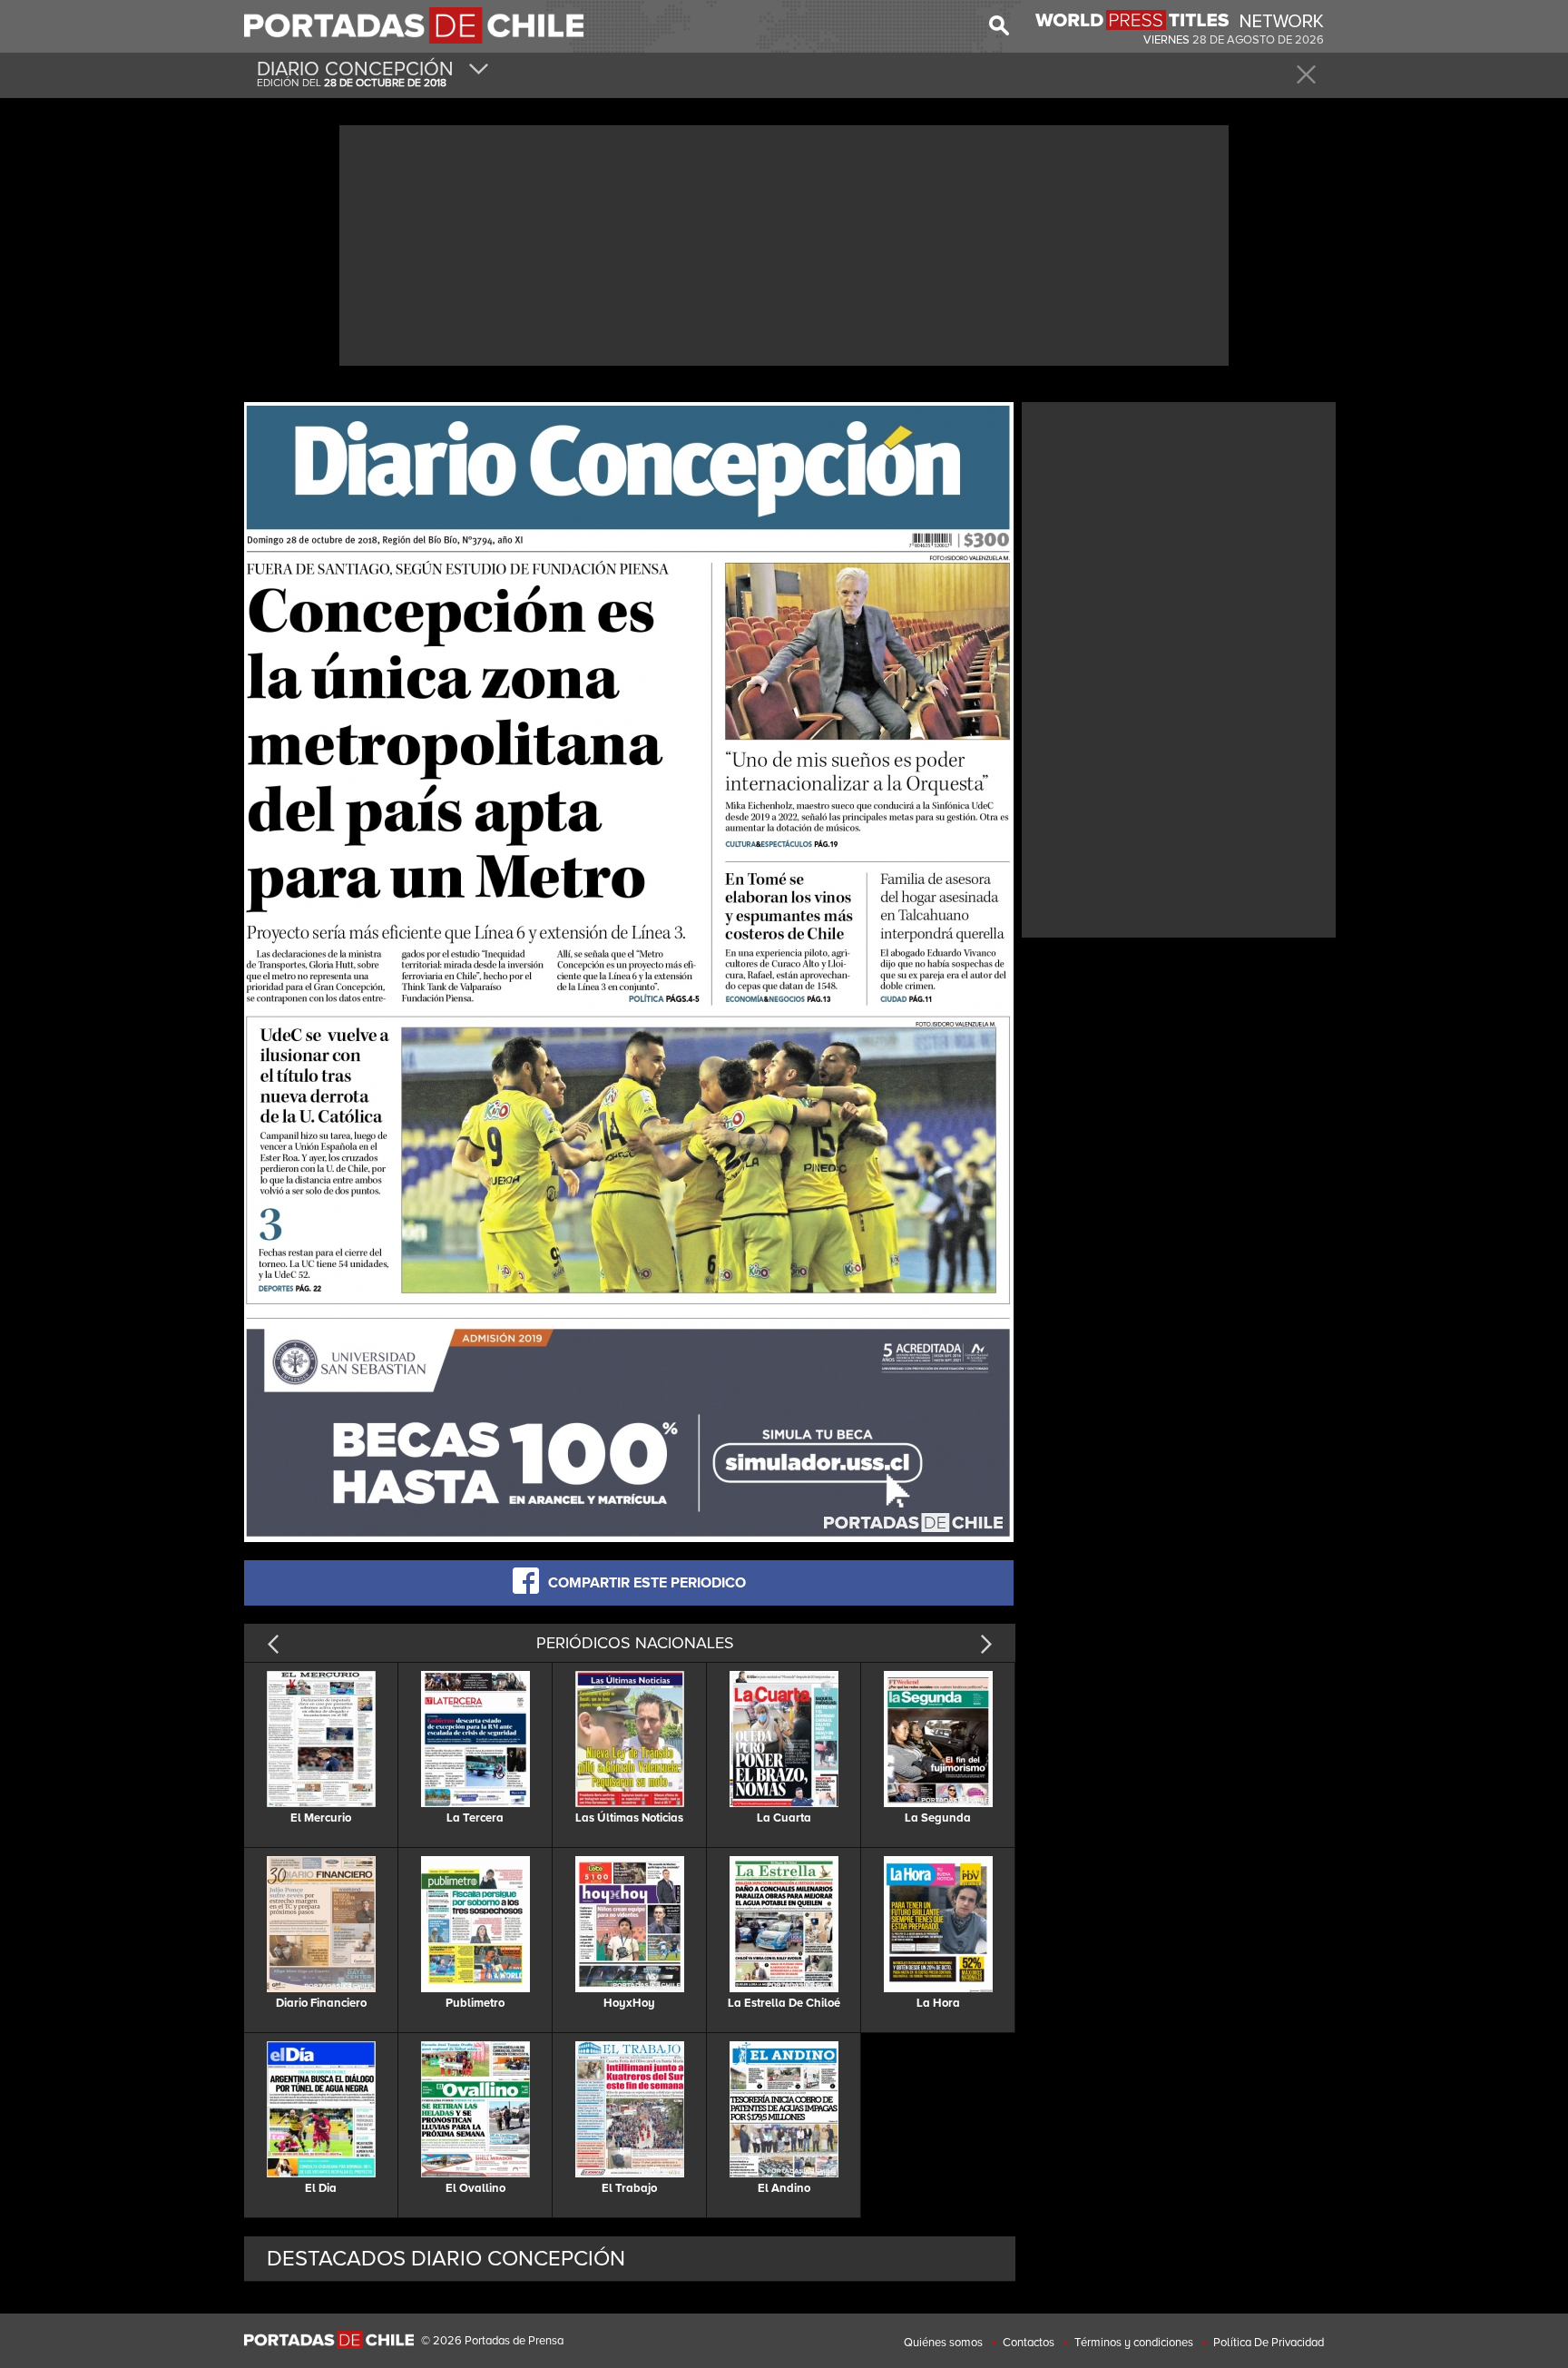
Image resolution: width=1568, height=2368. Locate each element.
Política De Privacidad (1269, 2343)
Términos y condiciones (1134, 2343)
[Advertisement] (784, 243)
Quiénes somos (943, 2343)
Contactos (1029, 2343)
